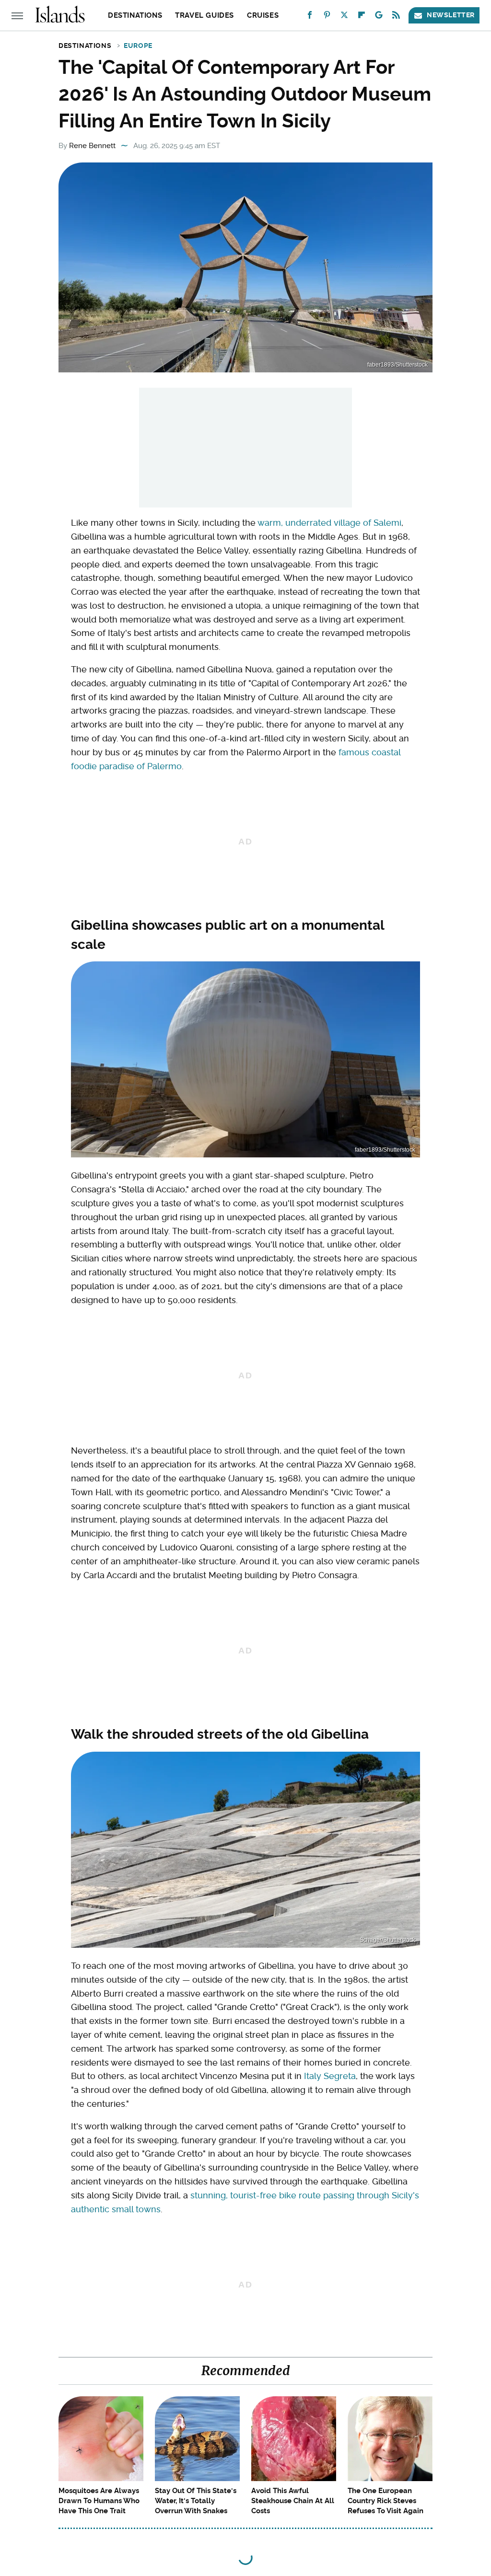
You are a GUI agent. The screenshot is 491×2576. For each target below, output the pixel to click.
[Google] (379, 17)
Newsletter (451, 15)
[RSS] (396, 17)
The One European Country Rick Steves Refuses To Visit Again (386, 2501)
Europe (138, 46)
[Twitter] (344, 17)
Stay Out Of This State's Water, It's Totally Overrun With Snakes (196, 2501)
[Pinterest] (327, 17)
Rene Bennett (92, 146)
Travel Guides (205, 15)
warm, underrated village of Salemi (329, 523)
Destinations (135, 15)
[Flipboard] (362, 17)
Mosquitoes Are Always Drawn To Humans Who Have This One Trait (99, 2501)
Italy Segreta (330, 2076)
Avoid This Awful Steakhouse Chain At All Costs (293, 2501)
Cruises (263, 15)
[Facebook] (310, 17)
